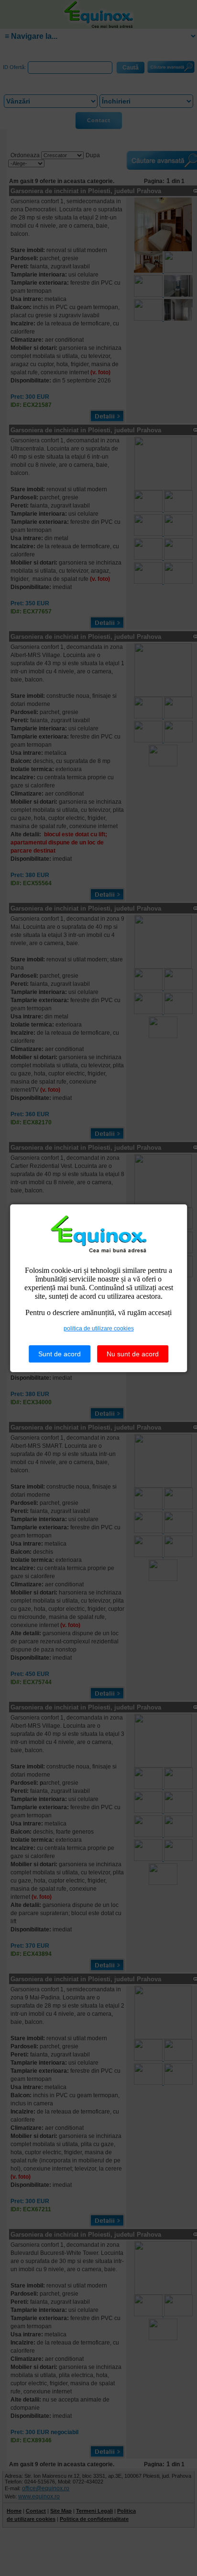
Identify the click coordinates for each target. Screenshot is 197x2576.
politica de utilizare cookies (99, 1328)
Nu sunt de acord (133, 1354)
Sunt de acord (60, 1354)
